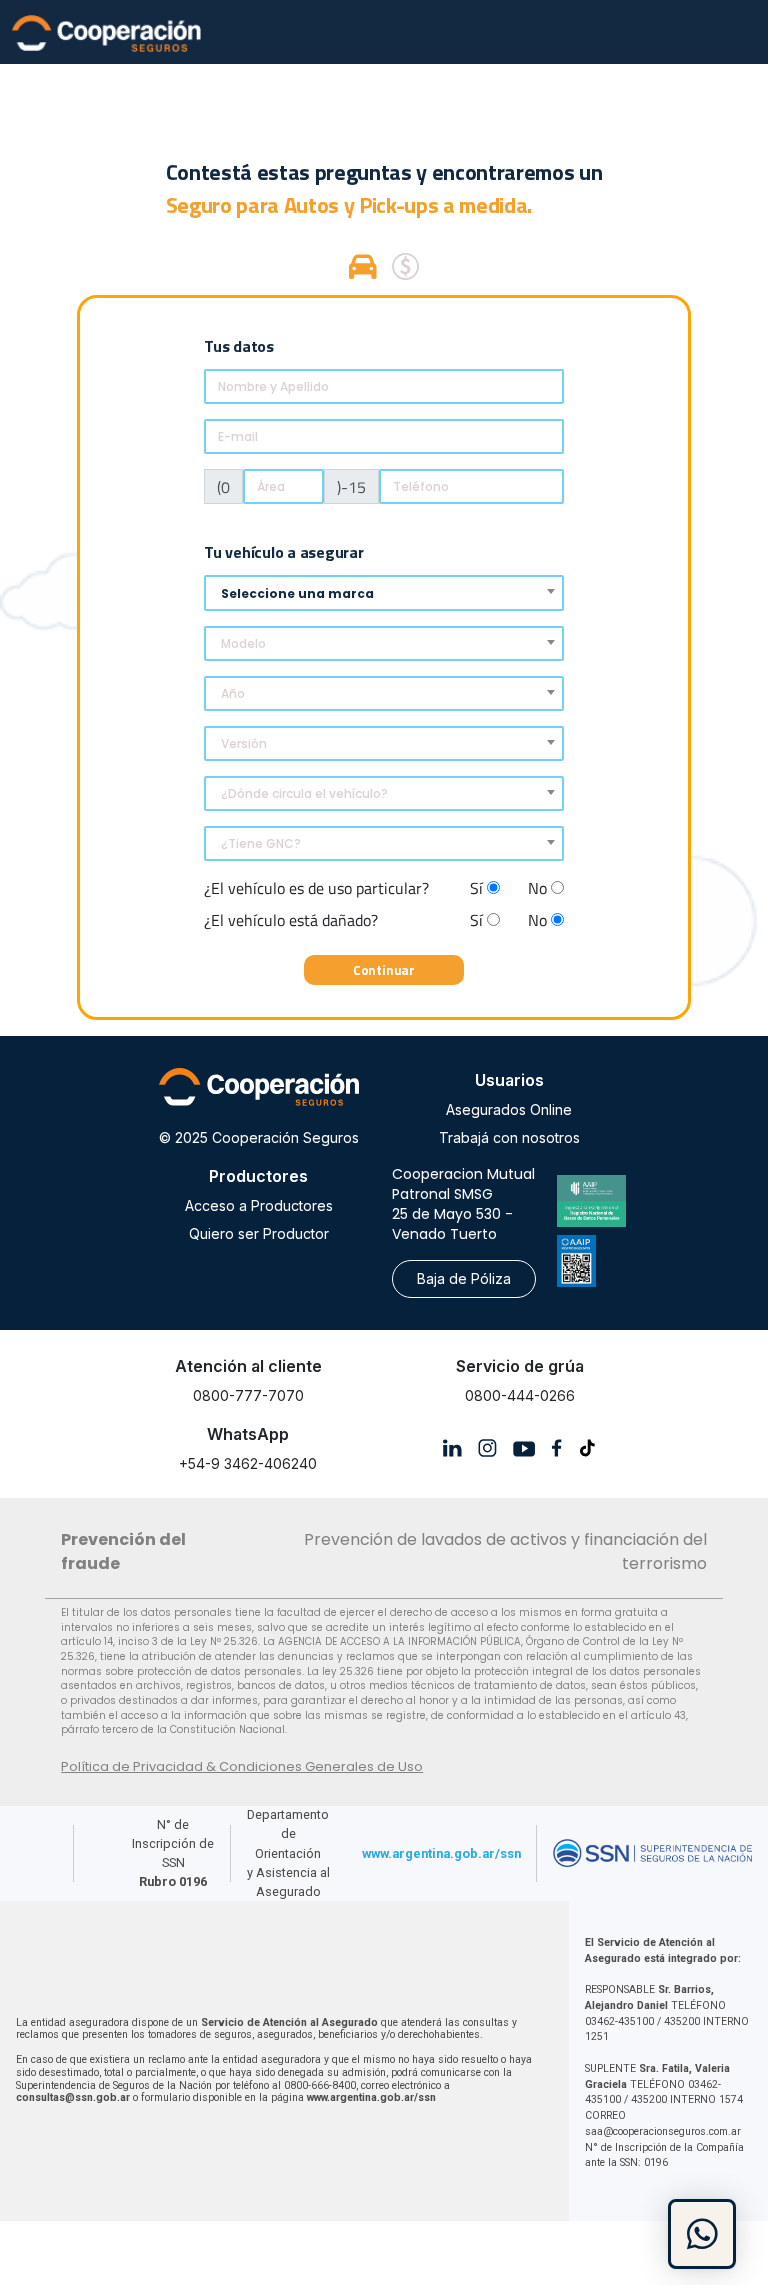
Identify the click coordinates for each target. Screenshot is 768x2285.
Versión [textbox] (244, 743)
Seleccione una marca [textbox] (297, 593)
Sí (478, 888)
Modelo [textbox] (243, 643)
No (539, 888)
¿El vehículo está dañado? (291, 920)
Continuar (384, 970)
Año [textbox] (233, 693)
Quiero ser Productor (259, 1233)
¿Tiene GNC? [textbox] (261, 843)
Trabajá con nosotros (509, 1137)
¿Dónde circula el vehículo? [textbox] (304, 793)
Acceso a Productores (259, 1205)
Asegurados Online (509, 1109)
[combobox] (384, 593)
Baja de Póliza (464, 1278)
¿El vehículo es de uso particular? (316, 888)
